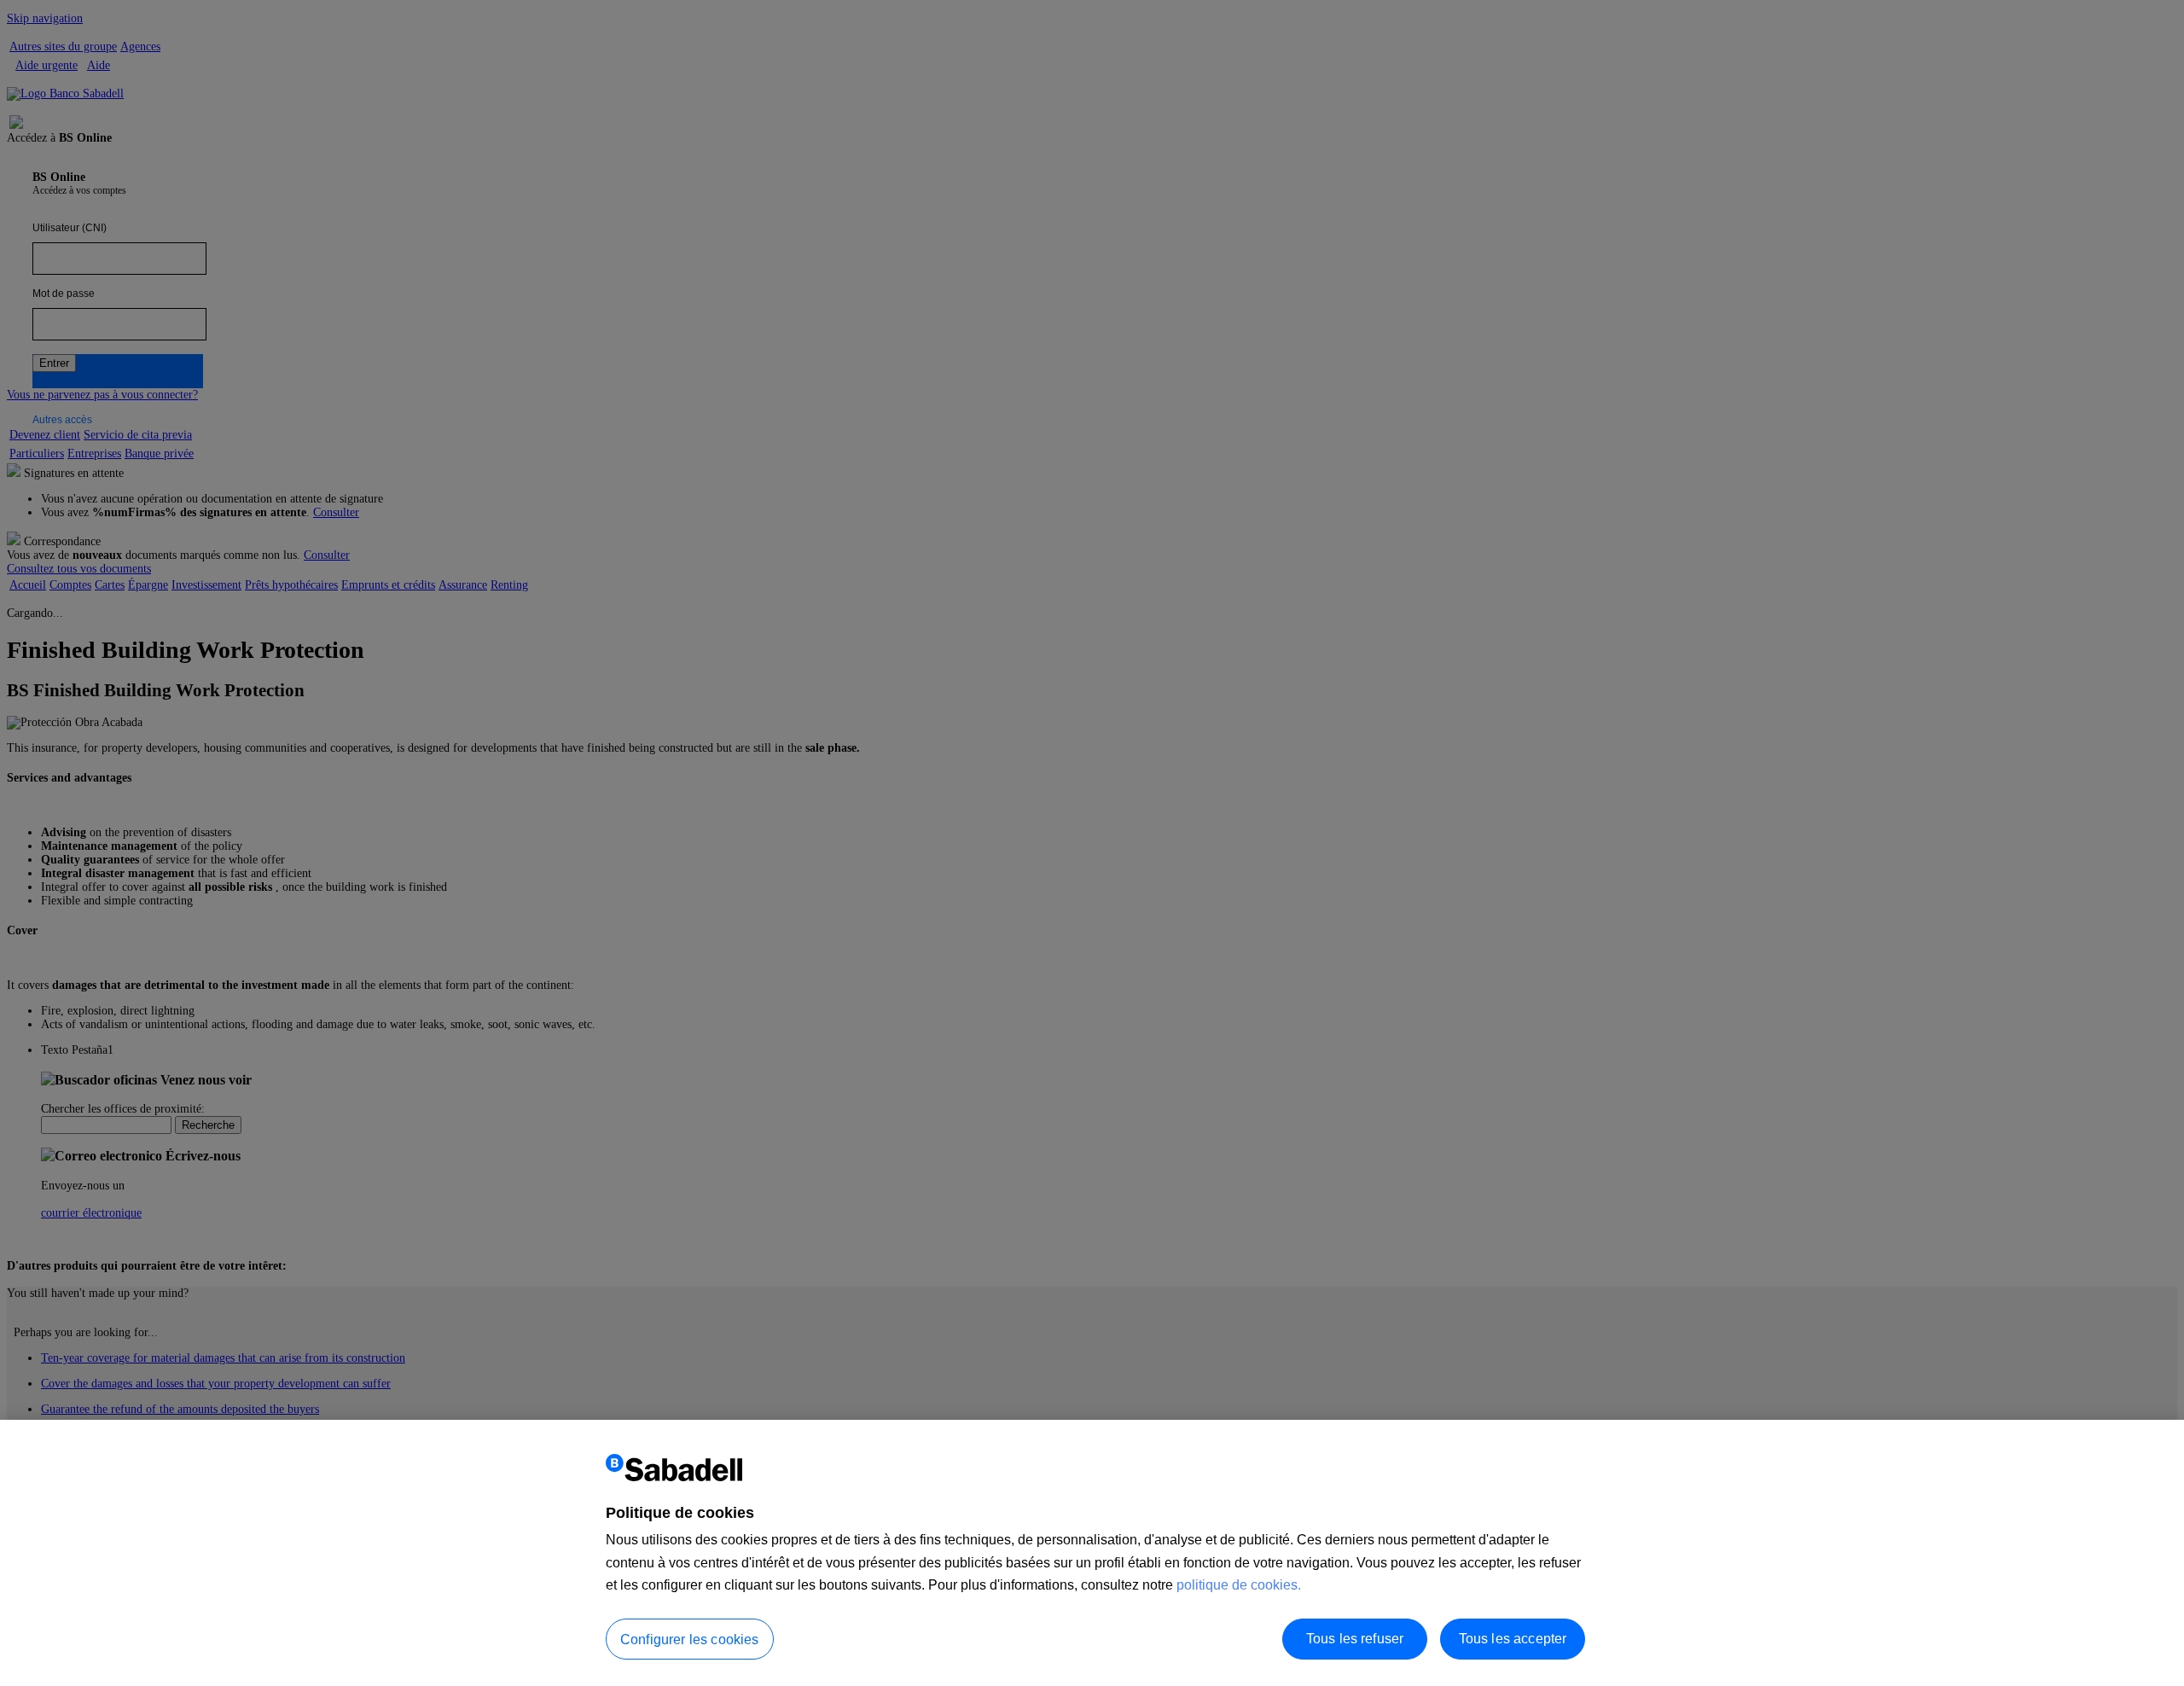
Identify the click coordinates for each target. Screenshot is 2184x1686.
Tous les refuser (1355, 1638)
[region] (1092, 1553)
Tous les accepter (1513, 1638)
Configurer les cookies (690, 1639)
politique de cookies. (1239, 1585)
